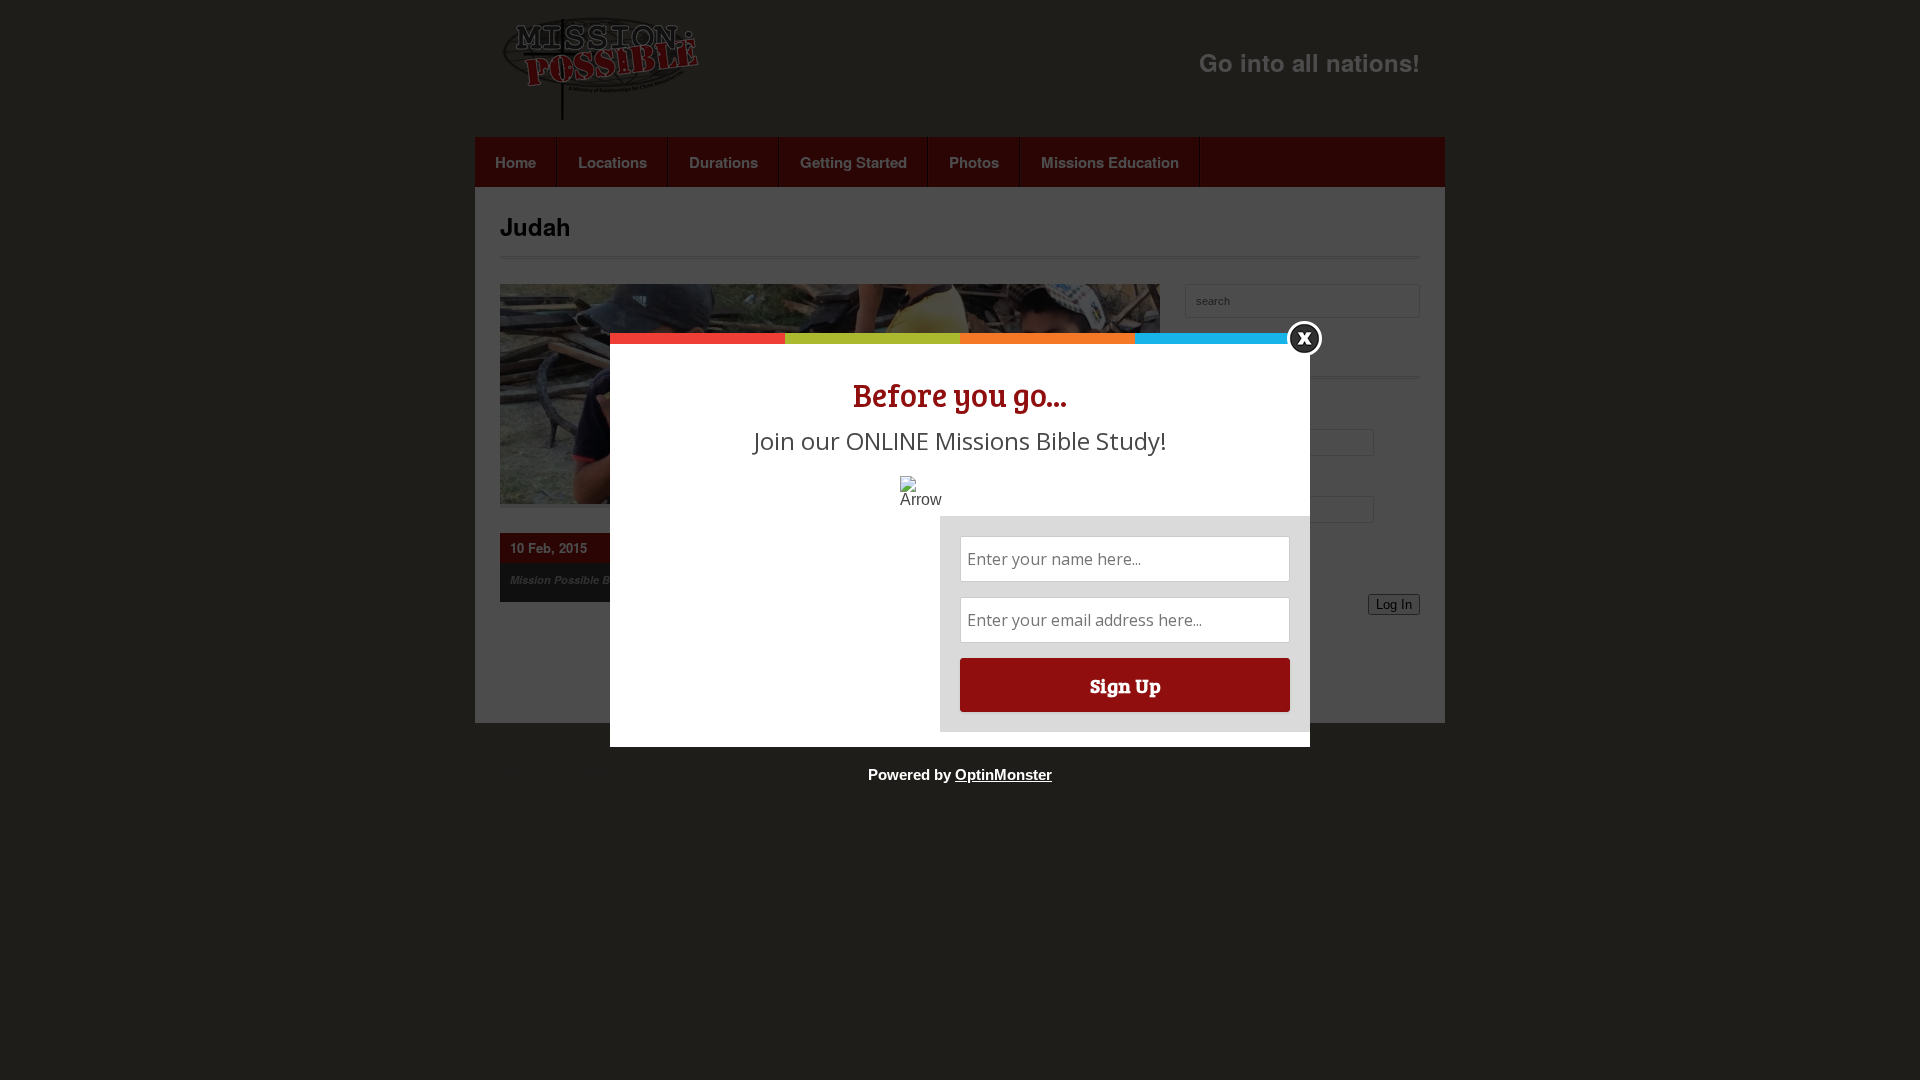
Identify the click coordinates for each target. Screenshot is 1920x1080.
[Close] (1304, 338)
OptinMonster (1003, 774)
